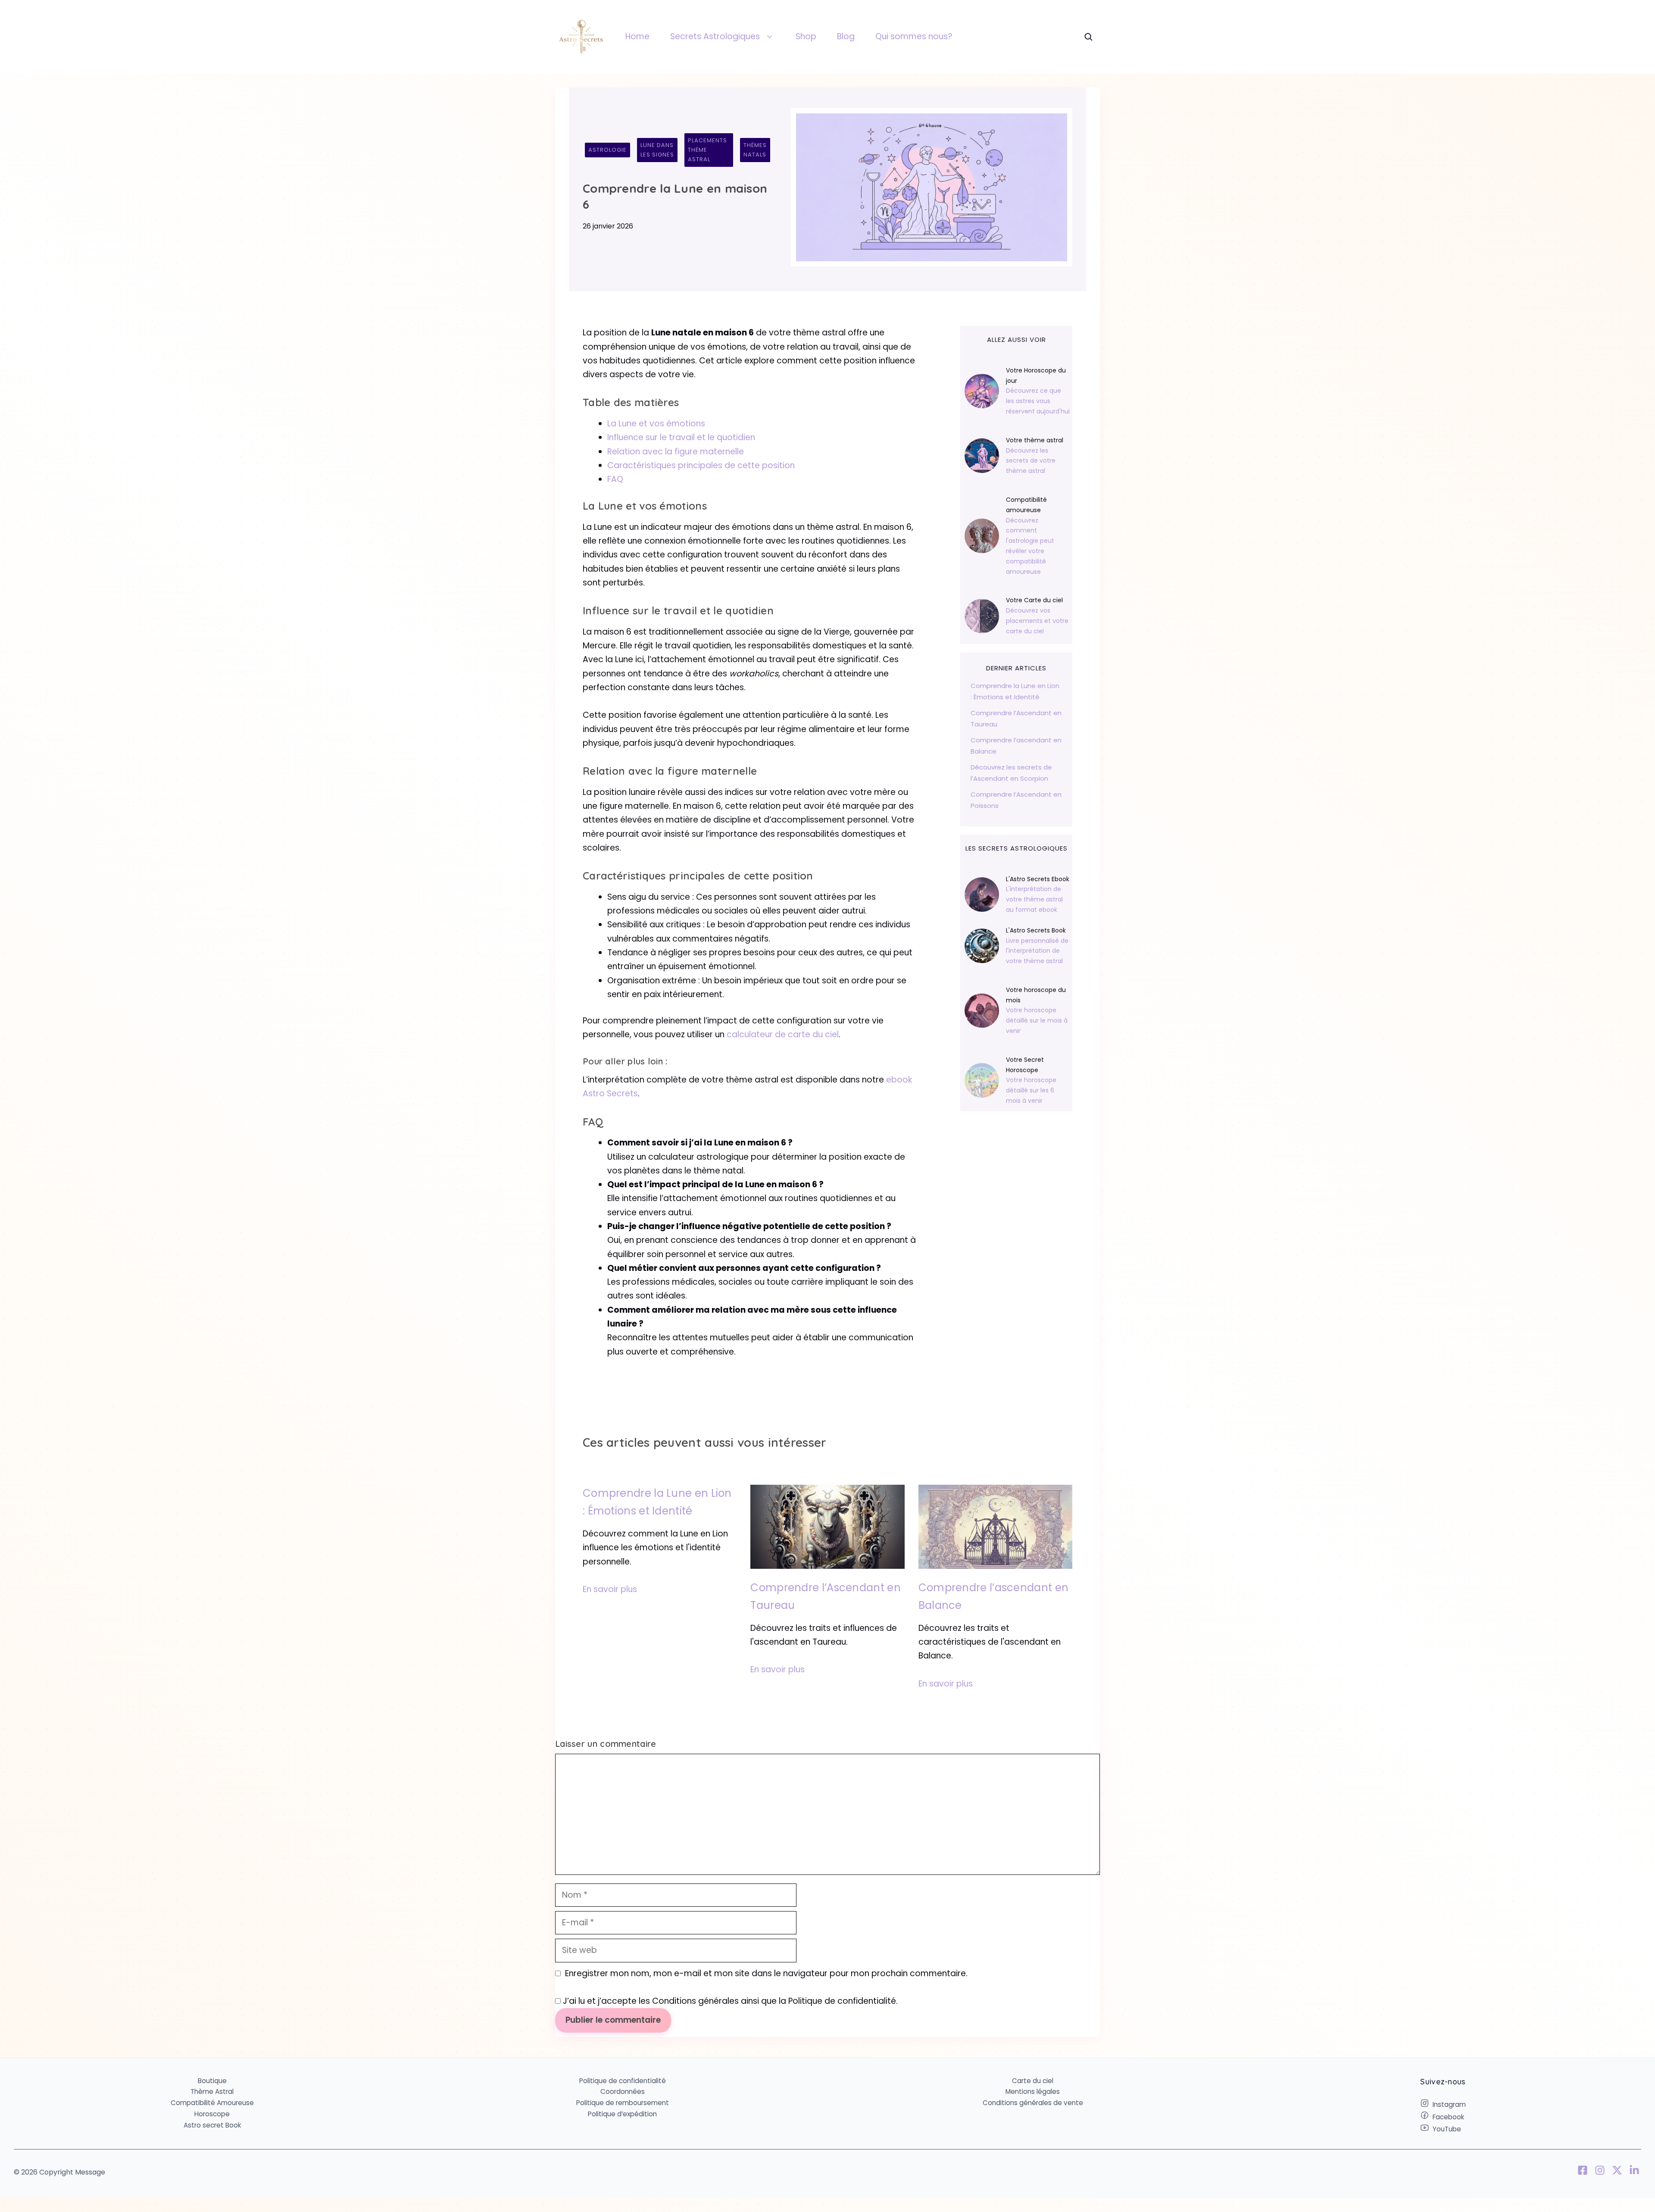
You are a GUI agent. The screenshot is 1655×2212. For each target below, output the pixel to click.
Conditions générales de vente (1033, 2103)
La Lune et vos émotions (656, 424)
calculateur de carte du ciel (783, 1034)
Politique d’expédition (622, 2114)
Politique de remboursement (623, 2103)
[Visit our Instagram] (1600, 2172)
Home (637, 36)
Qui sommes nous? (914, 36)
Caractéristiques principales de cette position (701, 465)
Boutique (212, 2081)
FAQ (615, 479)
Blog (846, 36)
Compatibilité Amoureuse (212, 2103)
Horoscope (212, 2114)
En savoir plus (610, 1589)
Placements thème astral (707, 150)
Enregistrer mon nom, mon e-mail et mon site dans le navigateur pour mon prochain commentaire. (766, 1973)
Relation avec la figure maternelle (676, 452)
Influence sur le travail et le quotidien (681, 437)
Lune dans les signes (657, 150)
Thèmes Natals (755, 150)
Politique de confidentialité (623, 2081)
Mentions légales (1033, 2092)
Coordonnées (623, 2092)
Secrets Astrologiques (715, 36)
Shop (806, 36)
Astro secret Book (212, 2125)
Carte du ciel (1033, 2081)
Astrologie (607, 150)
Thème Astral (212, 2092)
